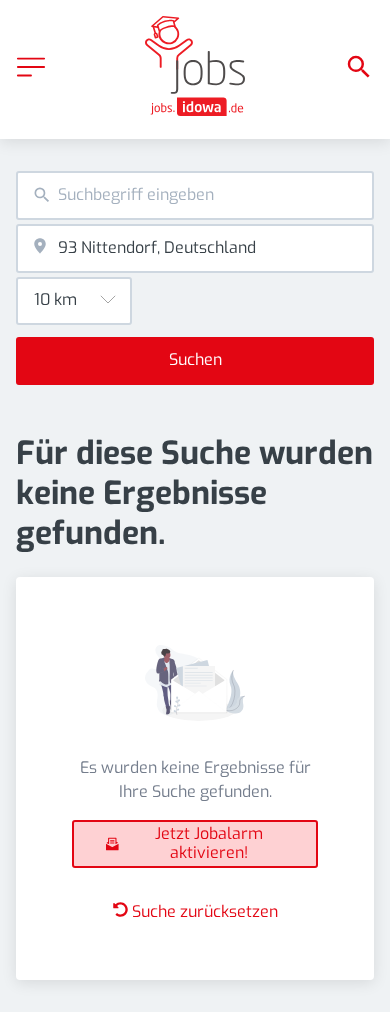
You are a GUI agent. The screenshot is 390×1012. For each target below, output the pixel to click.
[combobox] (195, 195)
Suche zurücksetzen (205, 911)
